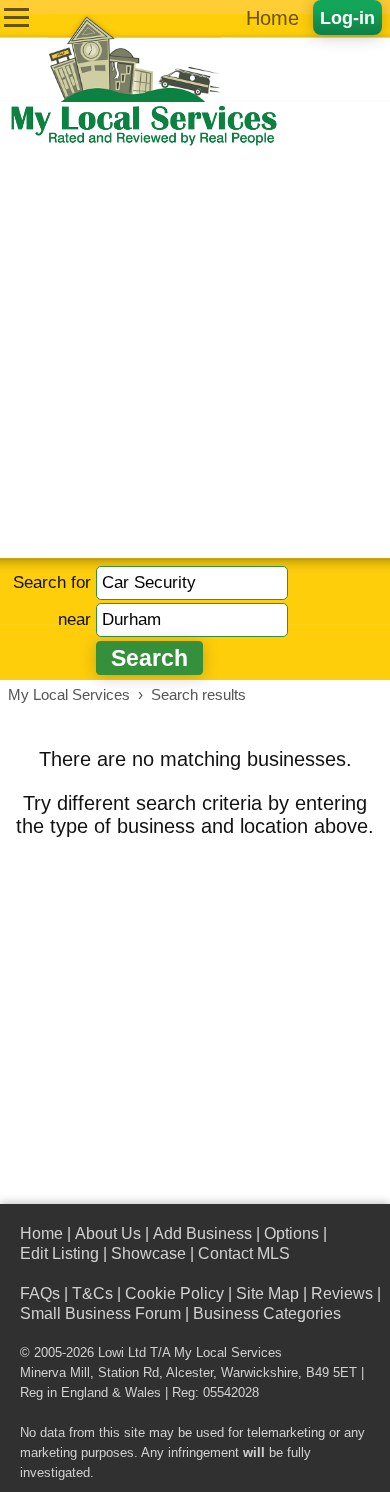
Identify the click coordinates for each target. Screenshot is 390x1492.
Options (291, 1233)
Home (272, 18)
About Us (108, 1233)
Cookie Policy (174, 1293)
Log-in (347, 17)
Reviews (342, 1293)
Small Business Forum (100, 1313)
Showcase (148, 1253)
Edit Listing (59, 1253)
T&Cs (92, 1293)
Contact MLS (244, 1253)
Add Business (202, 1233)
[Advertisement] (195, 353)
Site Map (267, 1293)
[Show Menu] (16, 17)
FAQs (40, 1293)
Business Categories (267, 1313)
